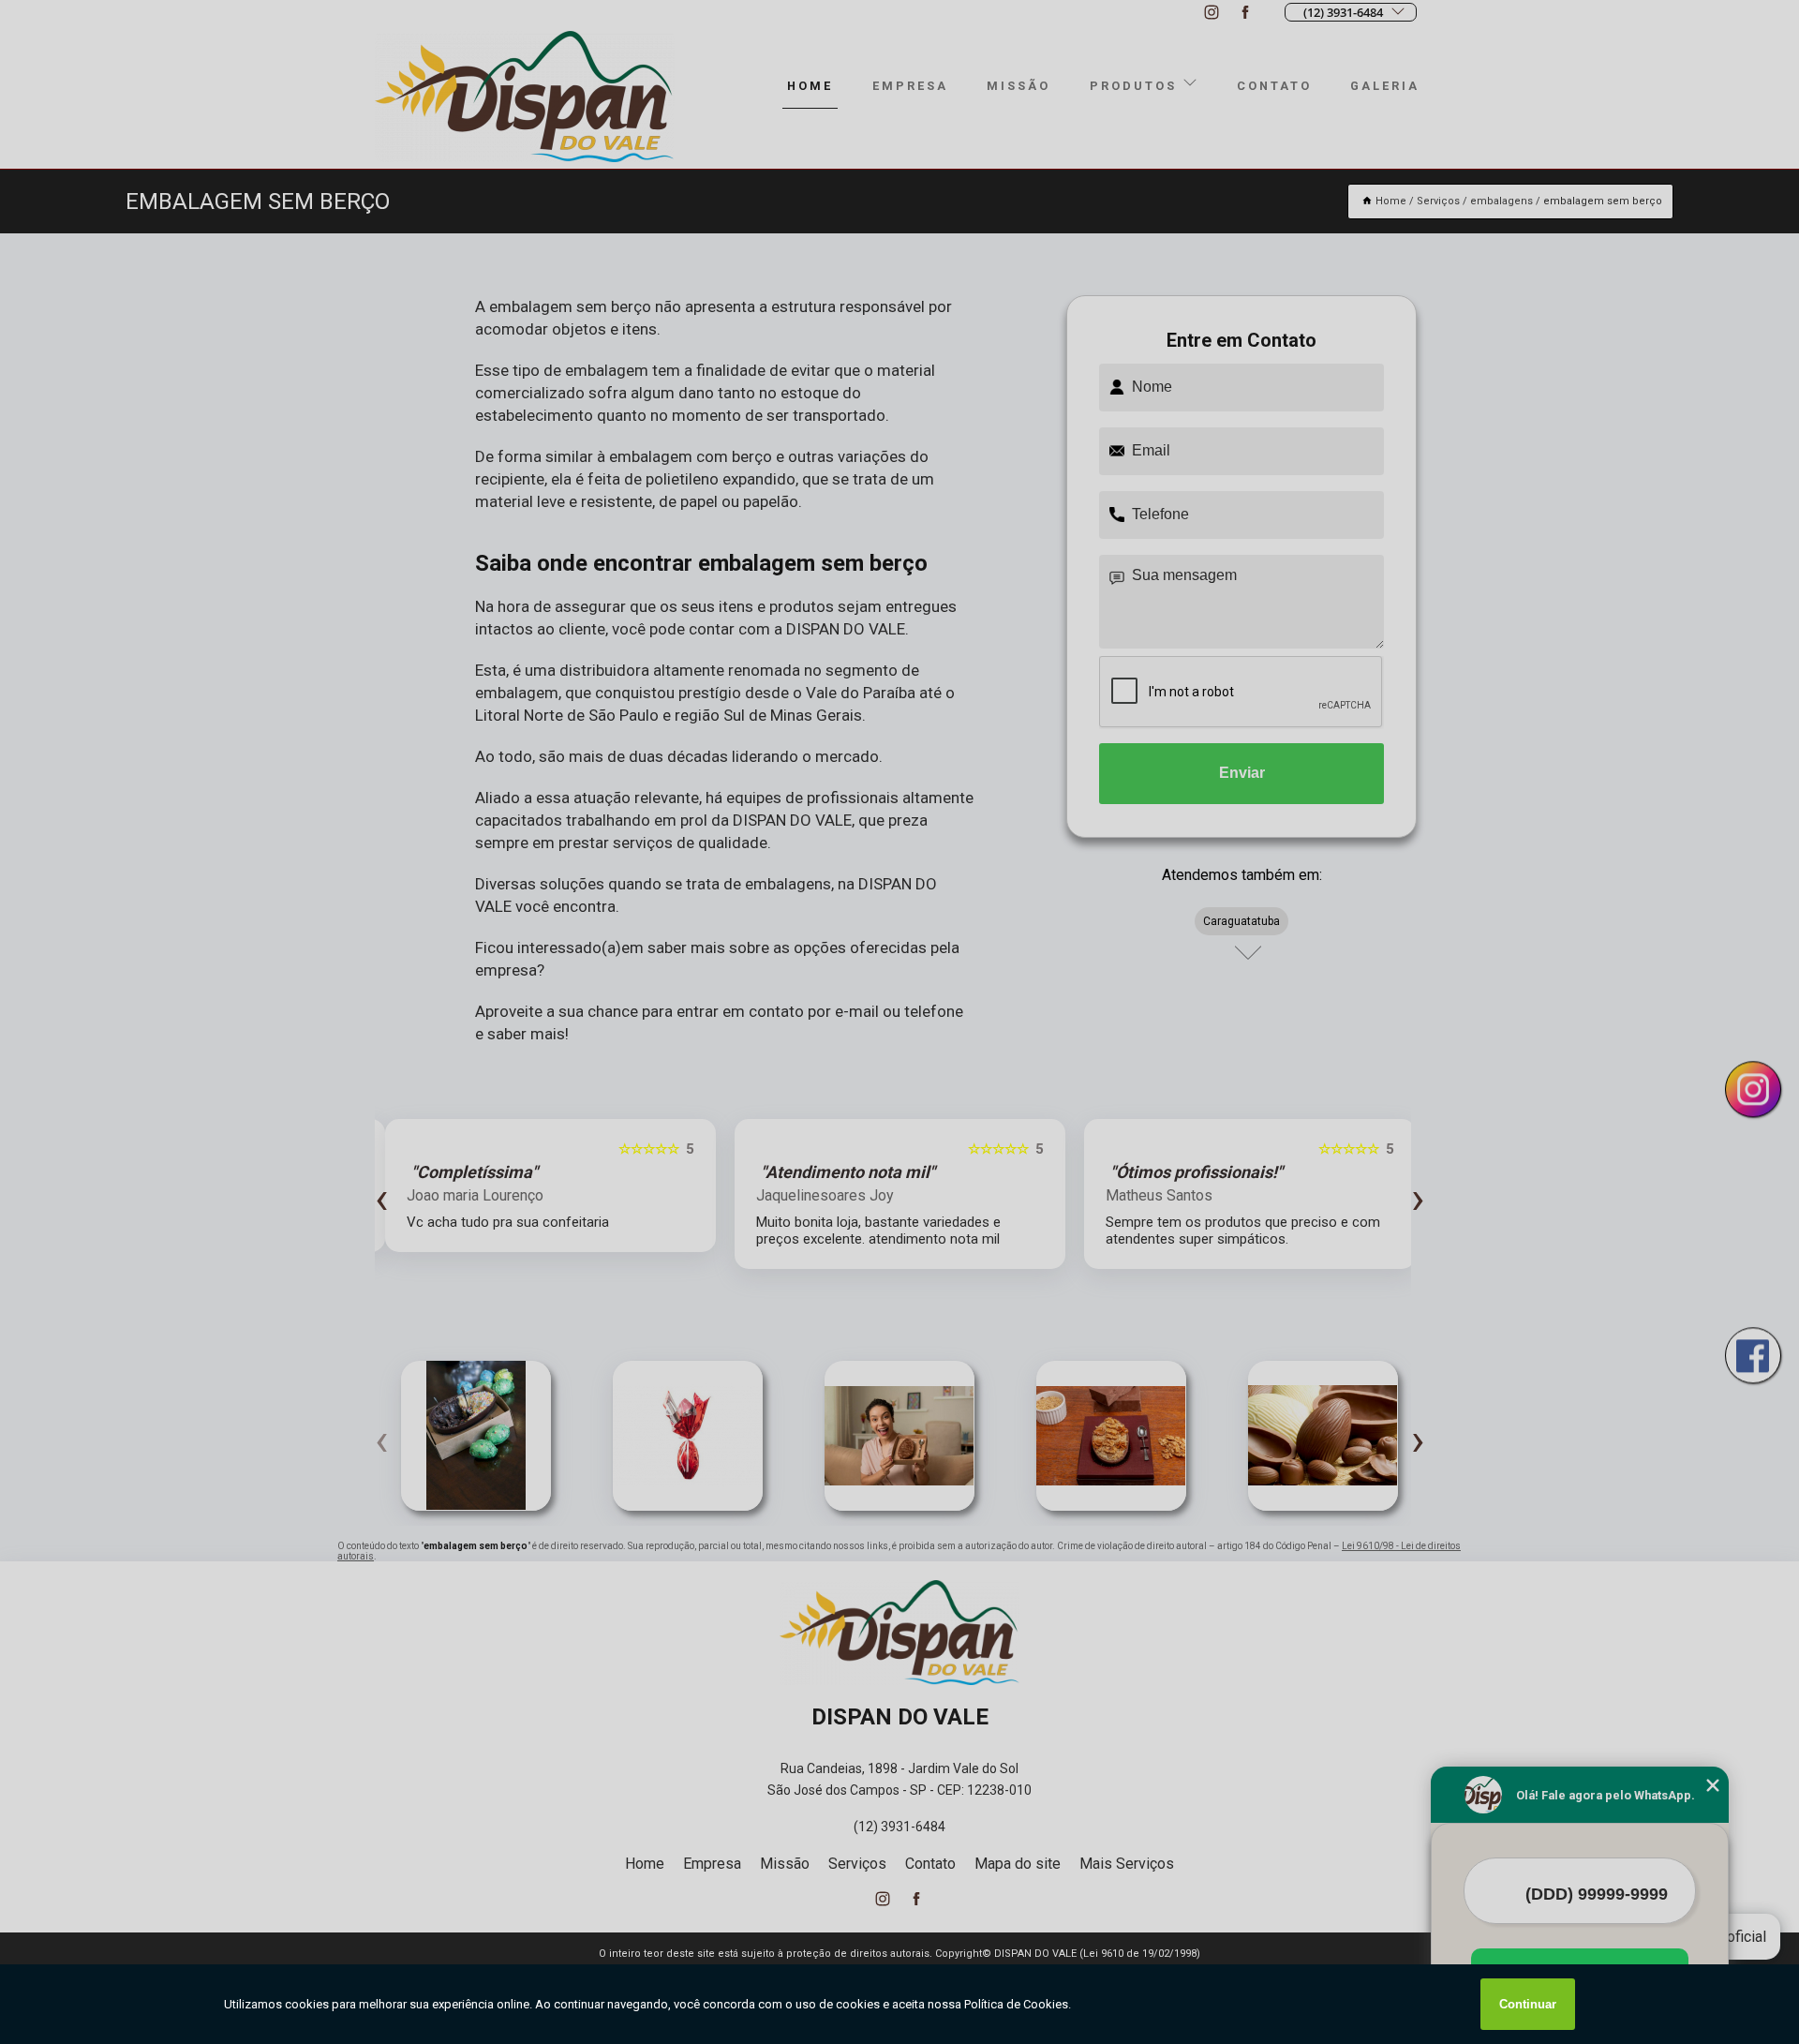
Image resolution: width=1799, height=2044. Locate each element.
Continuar (1528, 2004)
